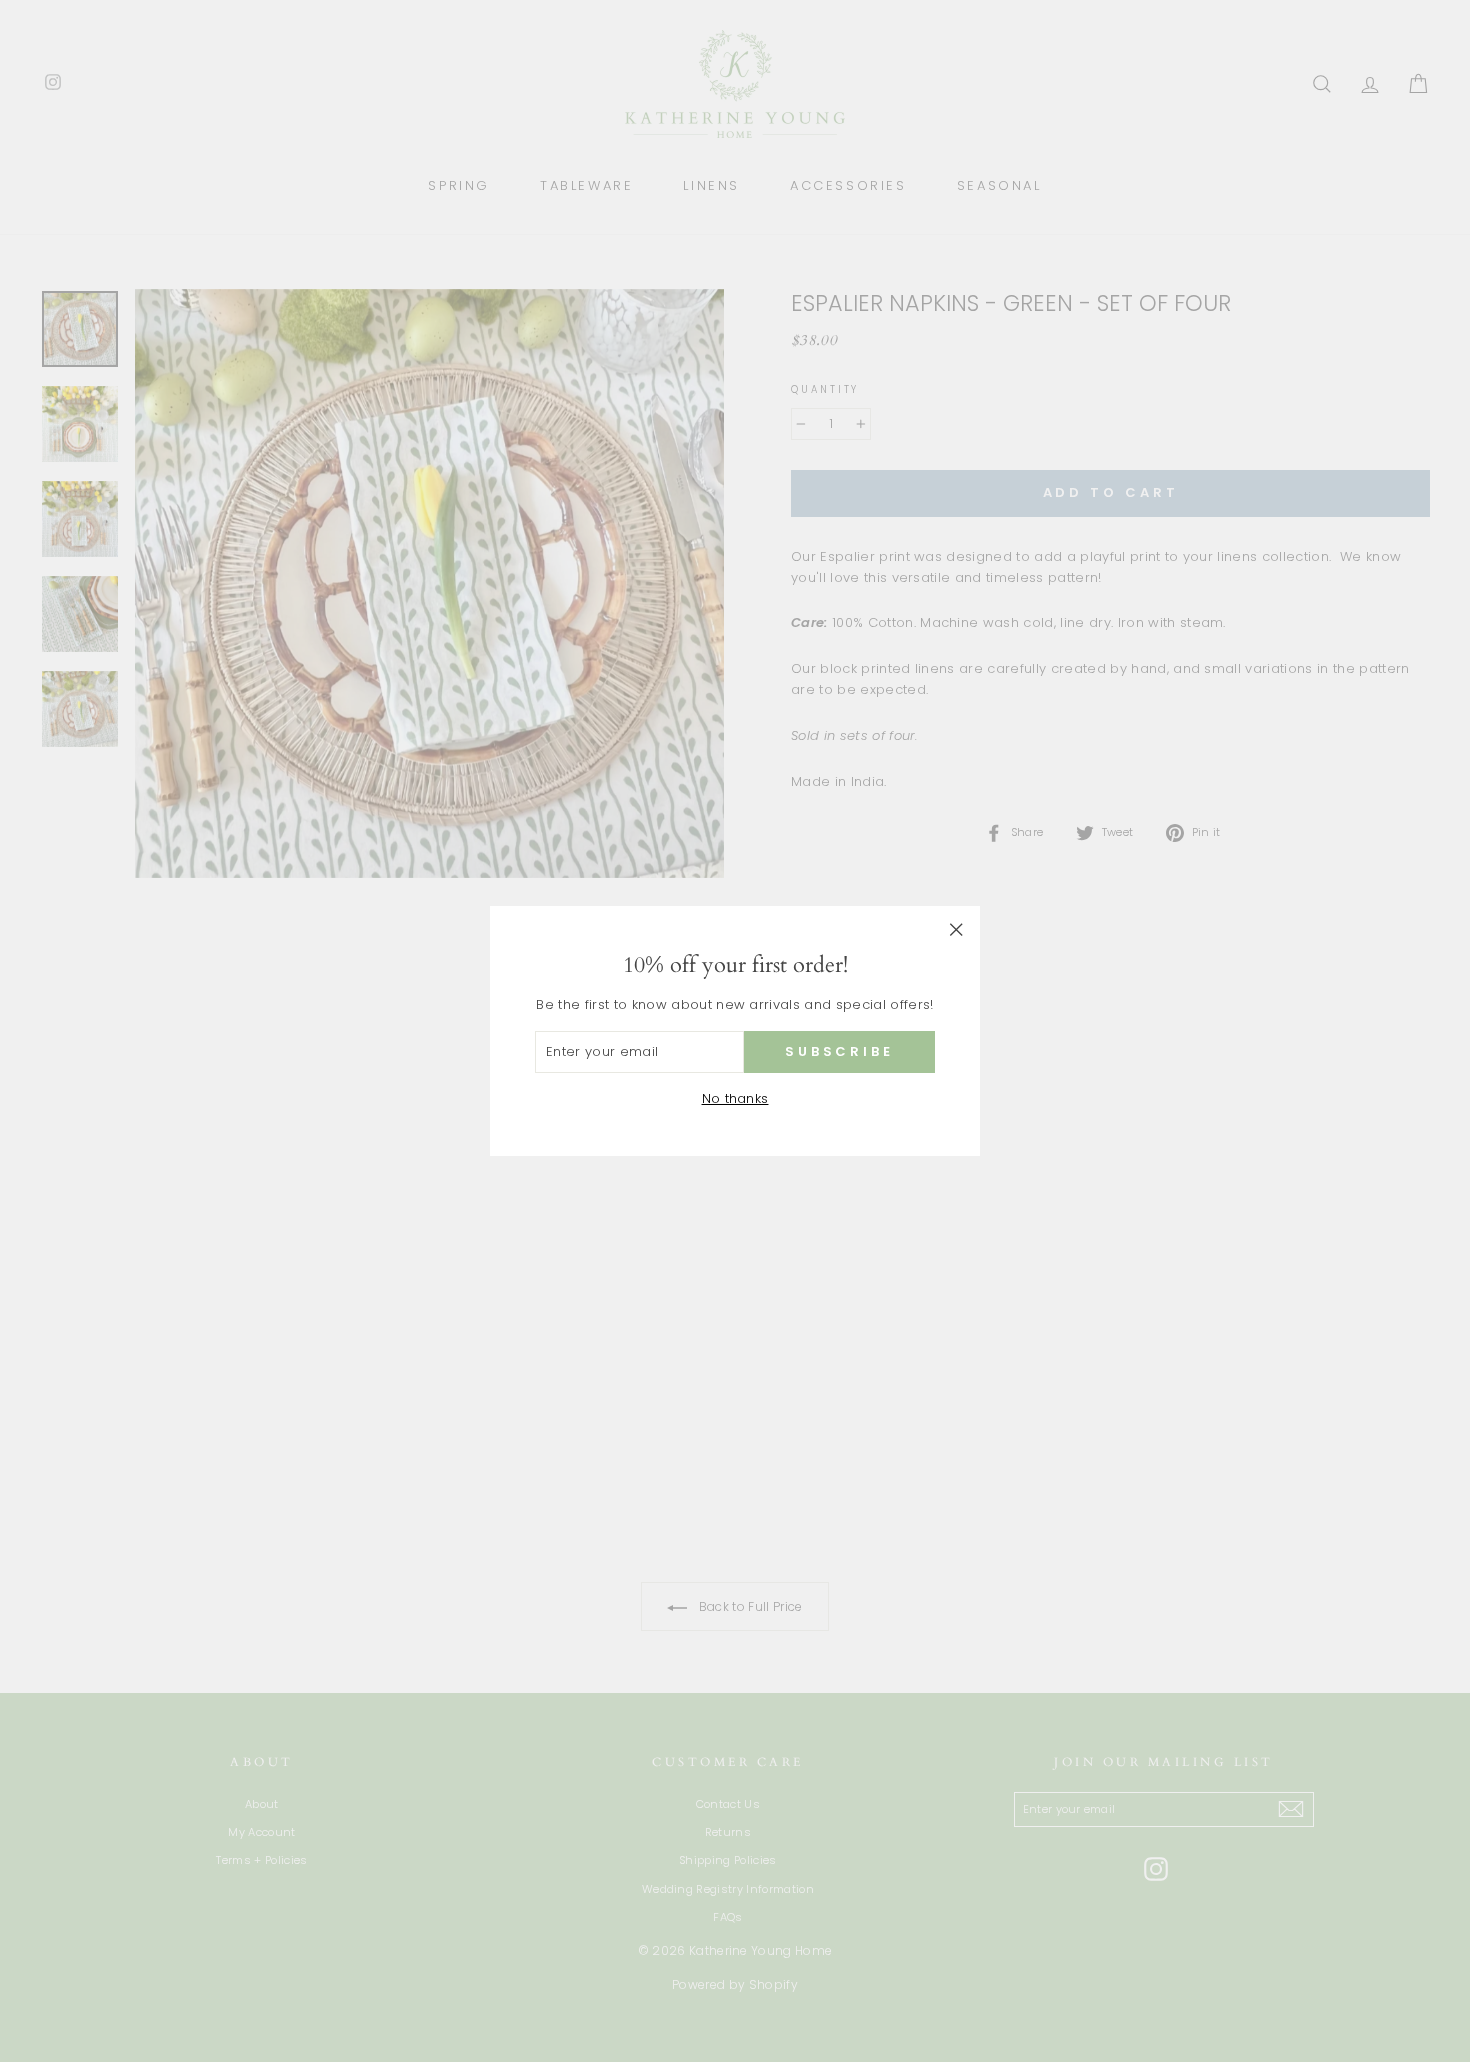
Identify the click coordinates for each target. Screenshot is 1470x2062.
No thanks (735, 1098)
